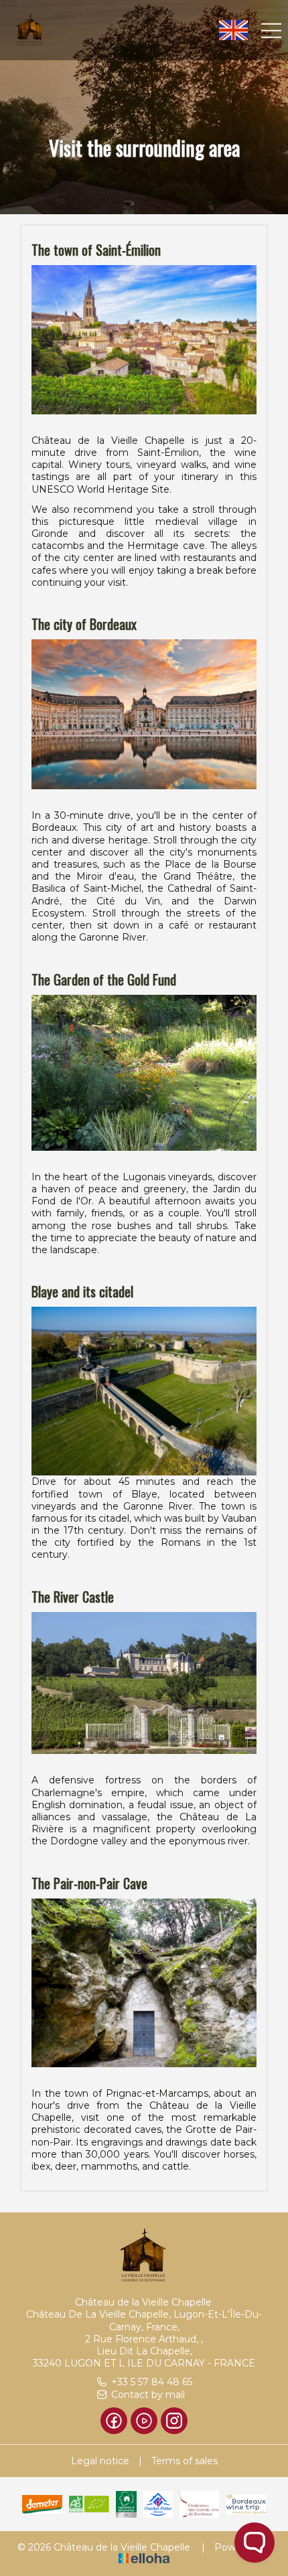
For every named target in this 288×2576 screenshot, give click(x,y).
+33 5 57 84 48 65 (152, 2382)
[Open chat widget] (255, 2543)
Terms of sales (185, 2461)
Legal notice (100, 2461)
